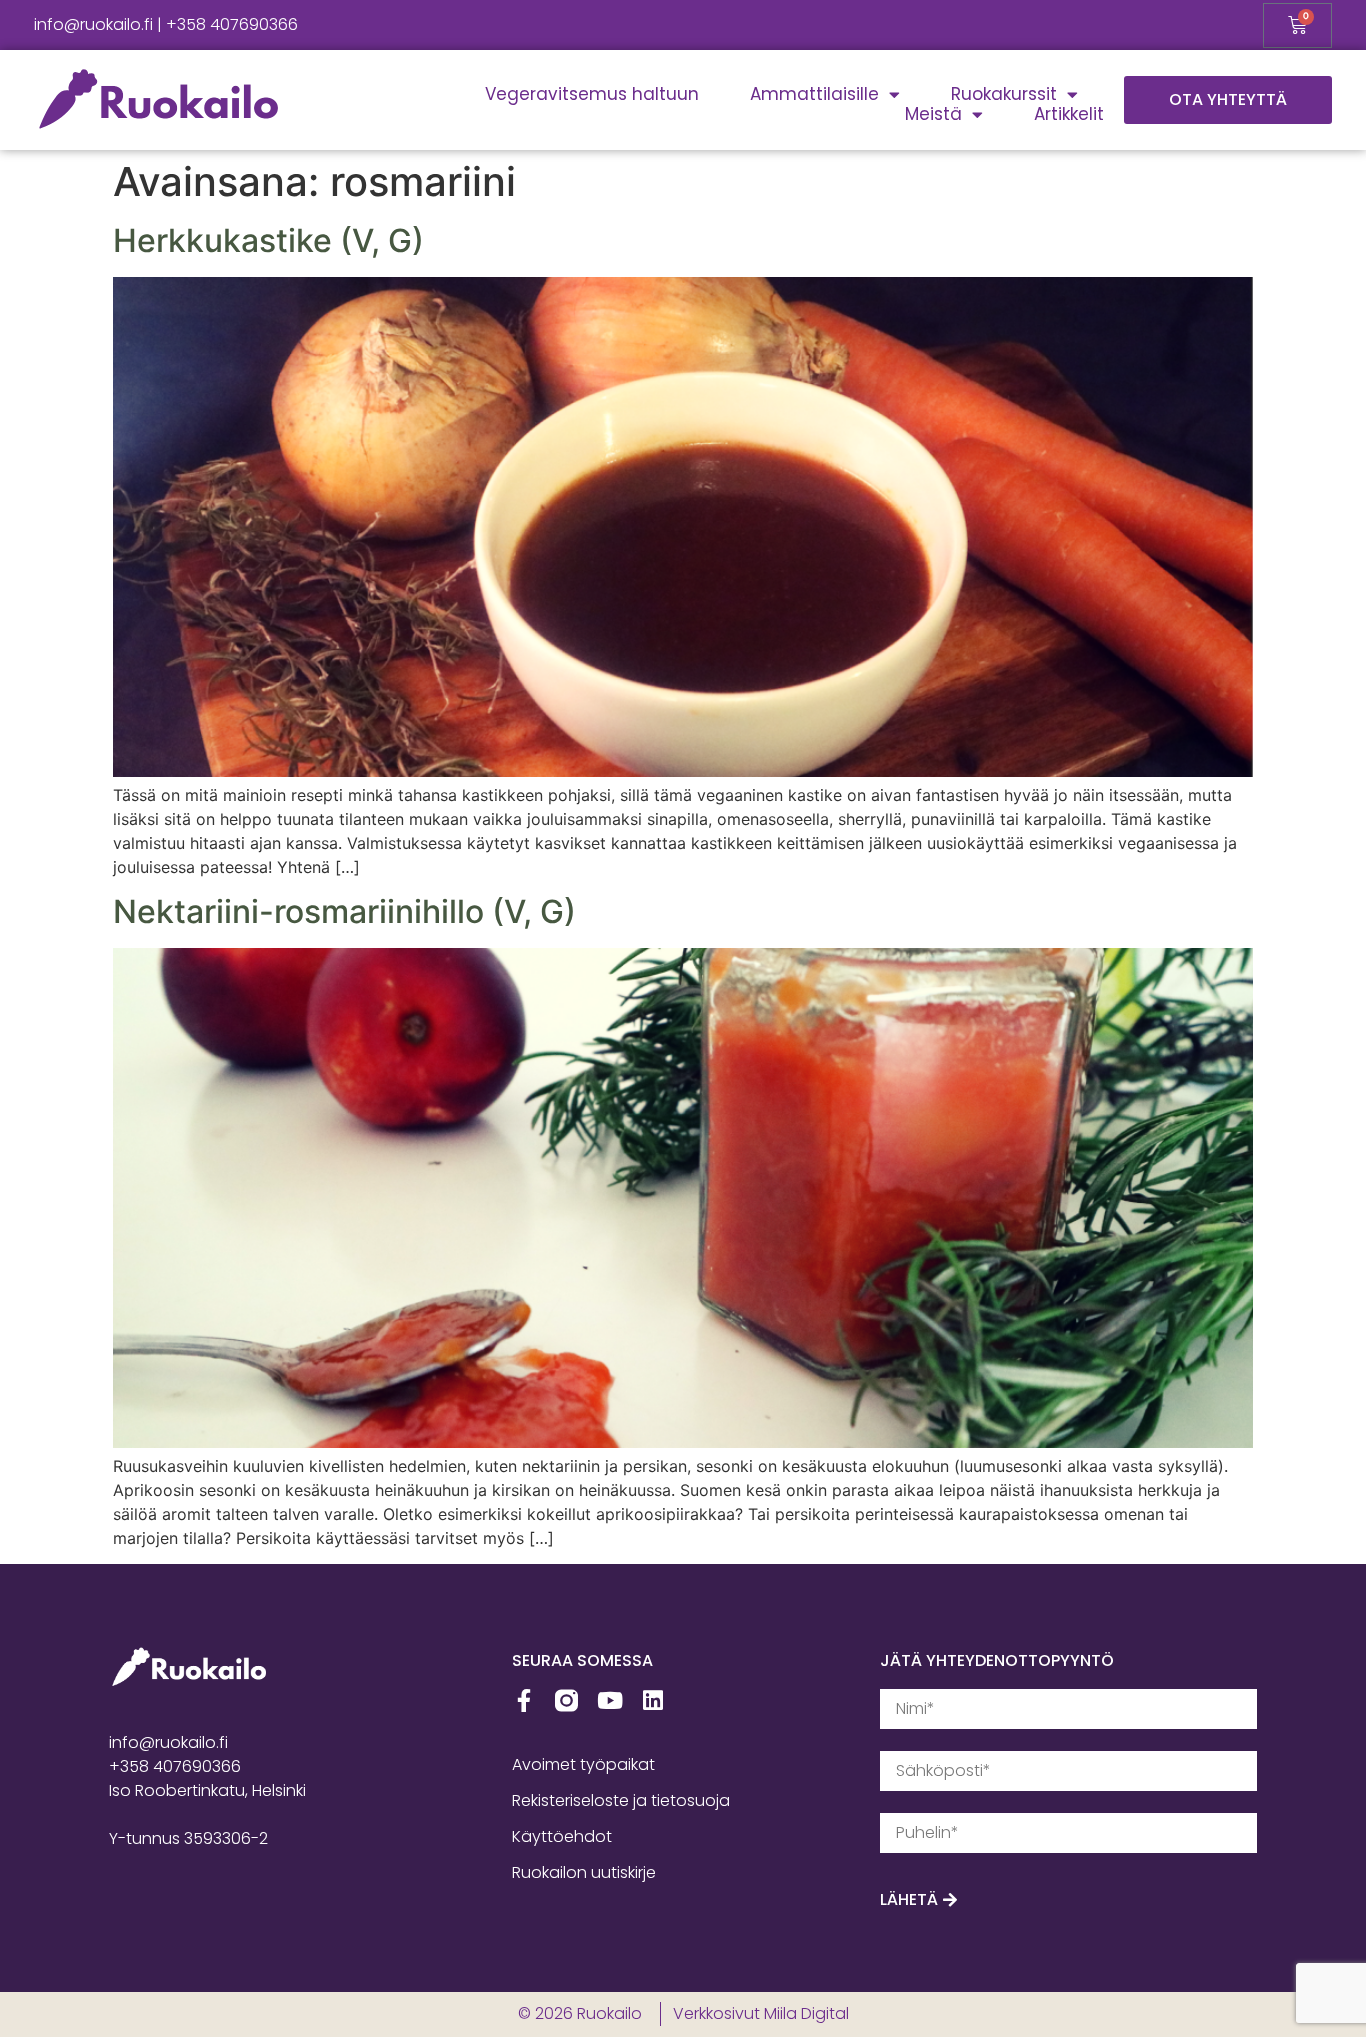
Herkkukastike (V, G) (268, 240)
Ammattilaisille (814, 94)
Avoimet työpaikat (583, 1764)
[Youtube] (609, 1700)
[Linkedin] (652, 1700)
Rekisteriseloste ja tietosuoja (621, 1800)
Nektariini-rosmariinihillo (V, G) (344, 911)
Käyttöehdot (562, 1836)
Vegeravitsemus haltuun (592, 94)
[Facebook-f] (523, 1700)
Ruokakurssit (1004, 94)
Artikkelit (1069, 114)
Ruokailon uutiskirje (584, 1872)
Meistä (933, 114)
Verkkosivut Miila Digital (761, 2013)
